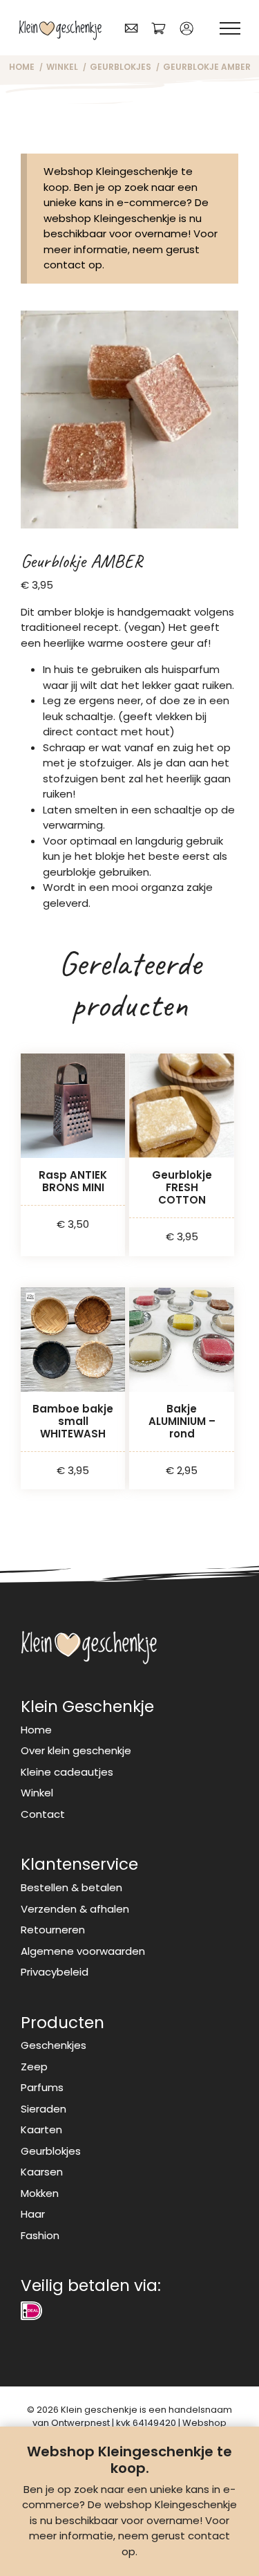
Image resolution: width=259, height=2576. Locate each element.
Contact (43, 1814)
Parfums (42, 2087)
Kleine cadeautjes (67, 1772)
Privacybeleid (55, 1972)
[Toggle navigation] (230, 29)
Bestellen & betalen (71, 1887)
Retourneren (53, 1930)
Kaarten (41, 2129)
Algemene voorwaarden (83, 1951)
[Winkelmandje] (159, 28)
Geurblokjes (51, 2151)
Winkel (37, 1793)
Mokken (40, 2193)
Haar (33, 2214)
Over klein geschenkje (76, 1750)
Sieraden (44, 2109)
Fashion (40, 2235)
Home (36, 1730)
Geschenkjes (54, 2045)
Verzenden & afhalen (75, 1909)
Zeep (34, 2067)
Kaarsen (42, 2172)
